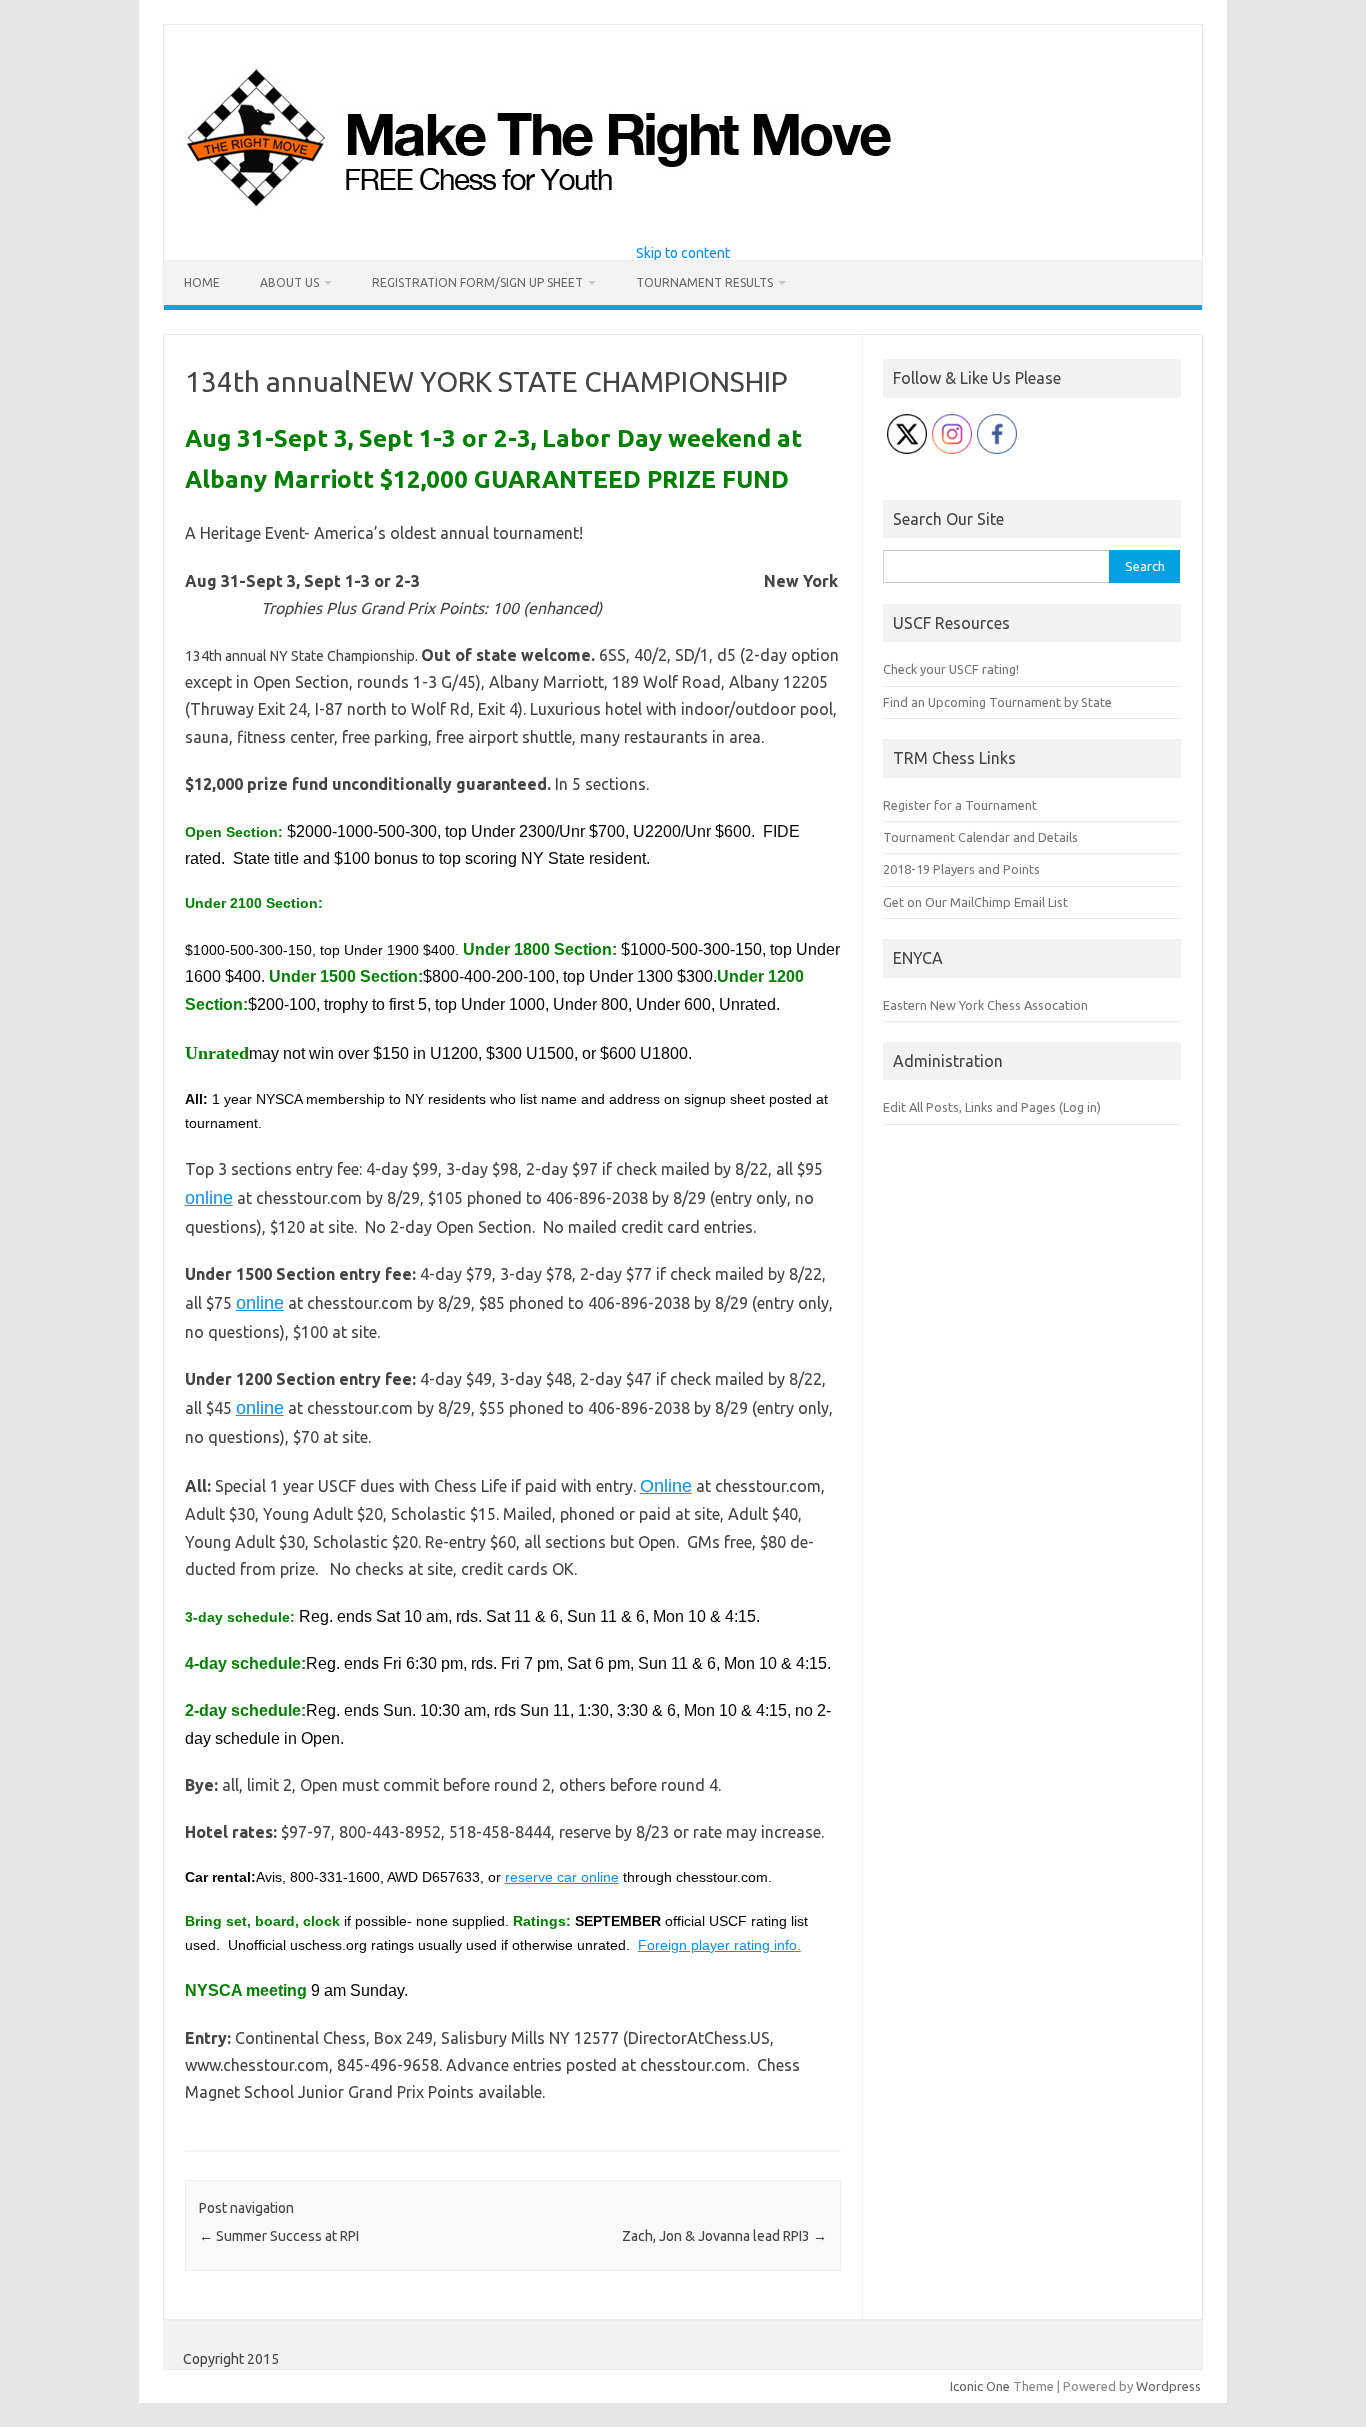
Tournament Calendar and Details (980, 837)
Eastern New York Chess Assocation (985, 1005)
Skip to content (683, 253)
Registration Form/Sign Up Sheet (477, 282)
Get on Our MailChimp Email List (975, 902)
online (209, 1198)
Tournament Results (704, 282)
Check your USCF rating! (951, 669)
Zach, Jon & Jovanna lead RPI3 (724, 2236)
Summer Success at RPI (279, 2236)
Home (202, 282)
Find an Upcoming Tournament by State (997, 702)
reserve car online (562, 1877)
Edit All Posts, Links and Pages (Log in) (992, 1107)
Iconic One (980, 2386)
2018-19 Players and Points (961, 869)
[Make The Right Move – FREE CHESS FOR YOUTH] (641, 212)
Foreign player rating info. (719, 1945)
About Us (289, 282)
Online (666, 1486)
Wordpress (1168, 2386)
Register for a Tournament (960, 805)
